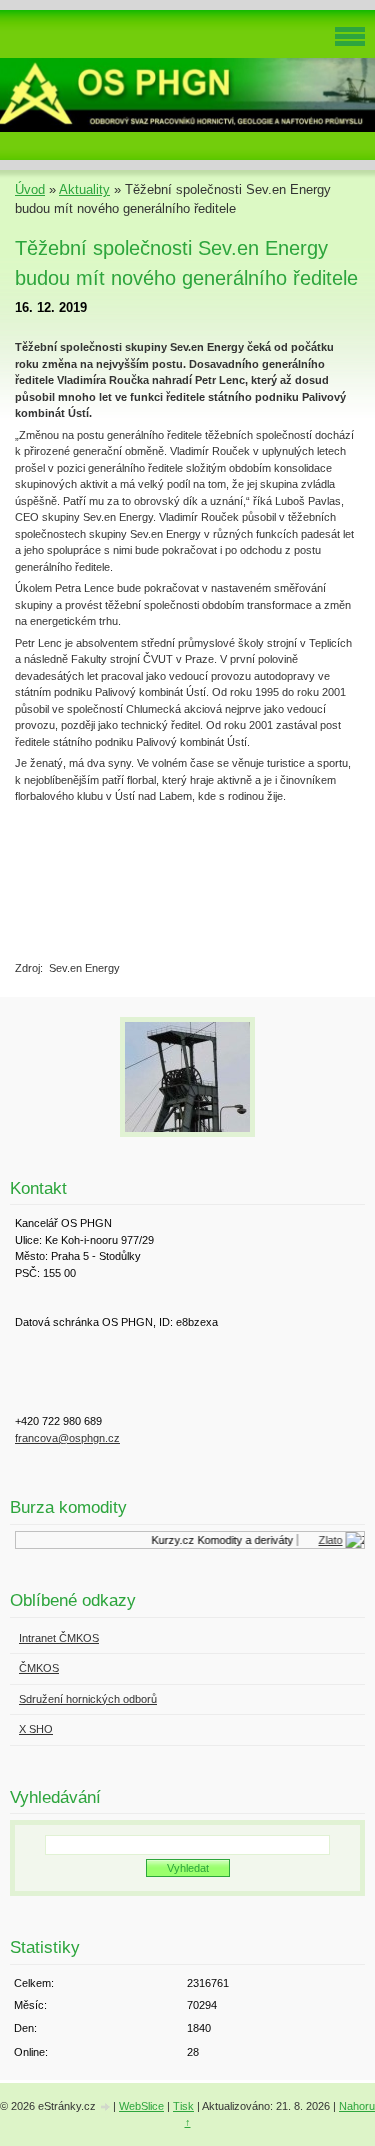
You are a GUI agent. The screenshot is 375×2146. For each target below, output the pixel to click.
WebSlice (141, 2106)
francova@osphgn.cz (67, 1438)
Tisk (183, 2106)
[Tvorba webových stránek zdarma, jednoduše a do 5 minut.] (106, 2107)
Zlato (327, 1540)
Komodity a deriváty (242, 1540)
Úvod (30, 189)
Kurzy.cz (169, 1540)
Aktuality (84, 189)
